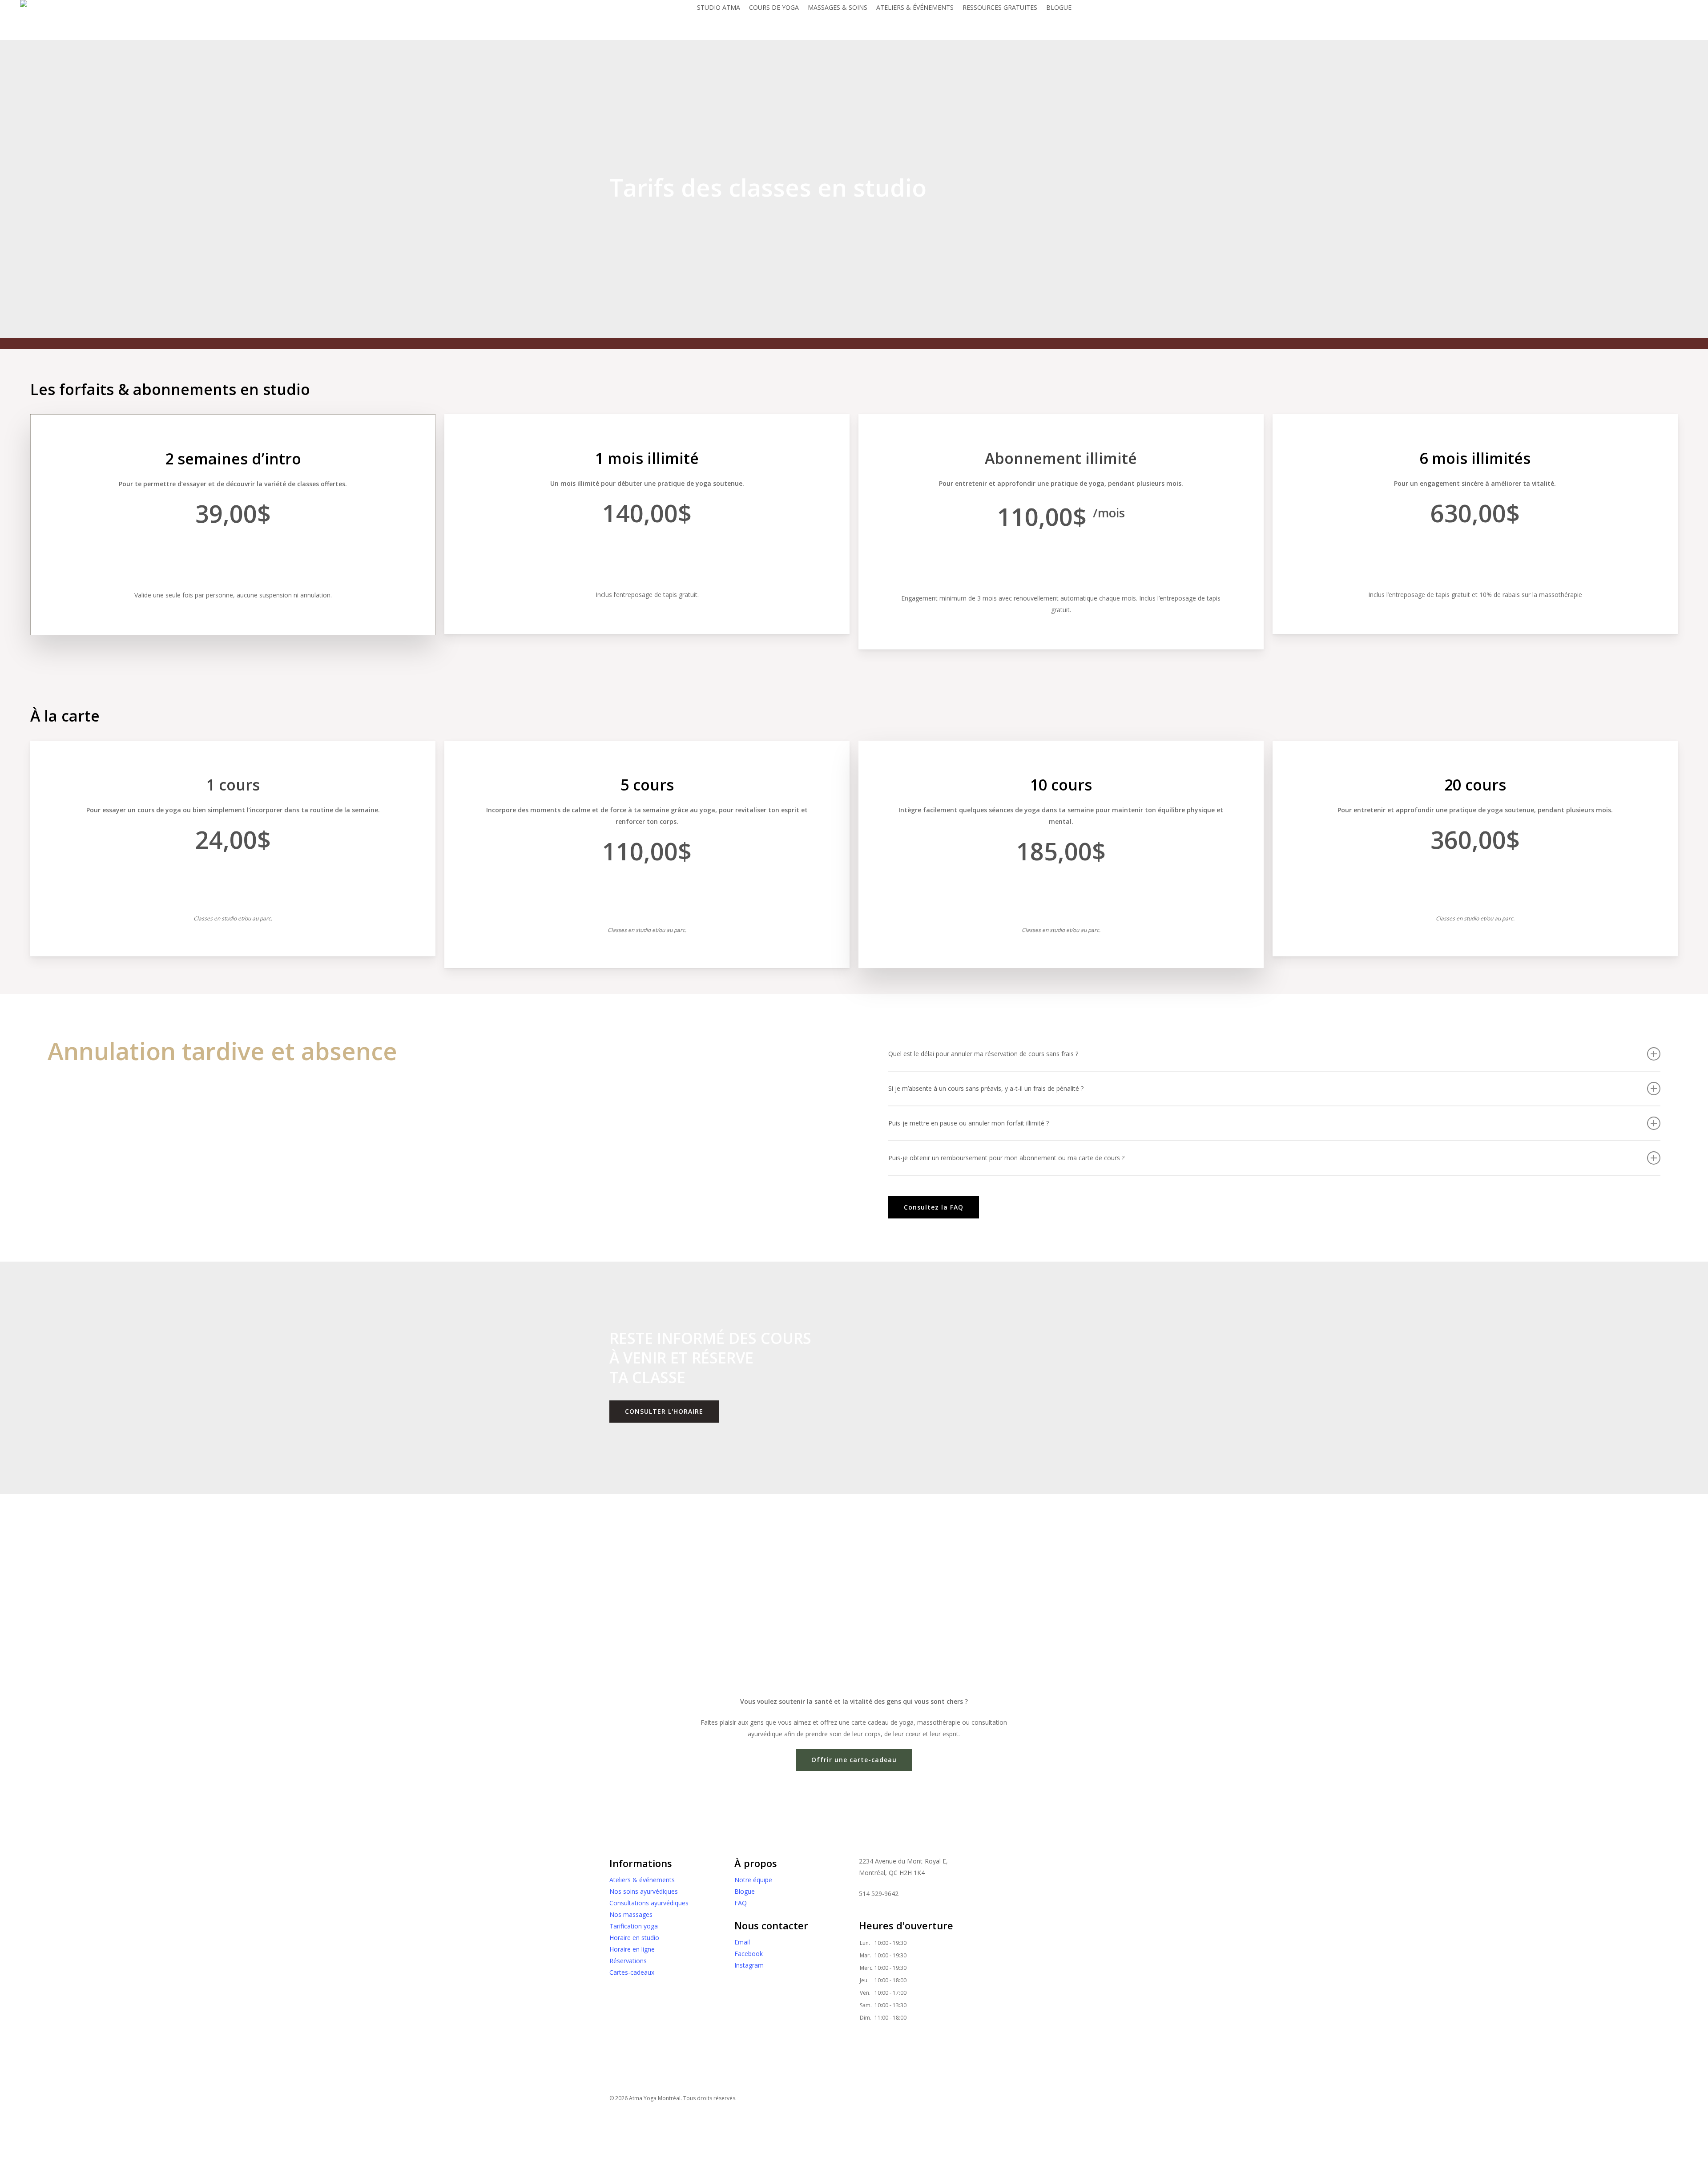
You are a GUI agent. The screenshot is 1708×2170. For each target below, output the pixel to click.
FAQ (741, 1903)
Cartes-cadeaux (632, 1972)
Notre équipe (753, 1880)
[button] (233, 559)
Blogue (745, 1891)
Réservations (628, 1961)
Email (742, 1942)
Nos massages (631, 1914)
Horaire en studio (634, 1938)
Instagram (749, 1965)
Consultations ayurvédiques (649, 1903)
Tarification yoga (634, 1926)
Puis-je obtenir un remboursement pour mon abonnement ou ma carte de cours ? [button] (1006, 1158)
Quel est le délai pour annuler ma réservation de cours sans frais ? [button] (983, 1054)
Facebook (749, 1954)
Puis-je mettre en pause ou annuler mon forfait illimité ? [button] (969, 1123)
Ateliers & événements (642, 1880)
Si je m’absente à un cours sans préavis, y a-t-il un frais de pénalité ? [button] (986, 1088)
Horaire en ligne (632, 1949)
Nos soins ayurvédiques (644, 1891)
